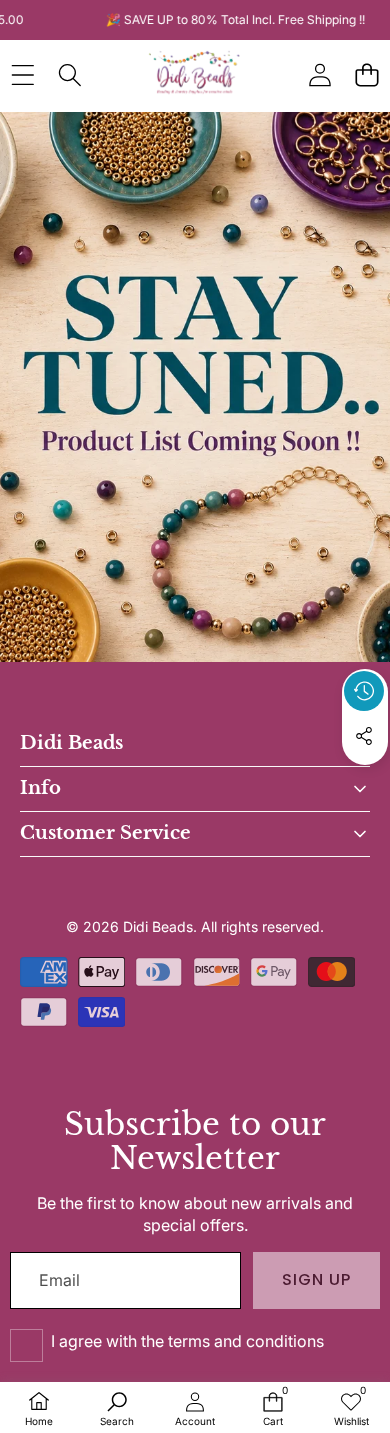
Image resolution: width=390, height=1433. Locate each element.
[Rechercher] (69, 74)
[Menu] (22, 74)
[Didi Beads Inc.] (194, 74)
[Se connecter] (319, 74)
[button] (366, 74)
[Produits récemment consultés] (364, 691)
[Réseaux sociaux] (364, 736)
